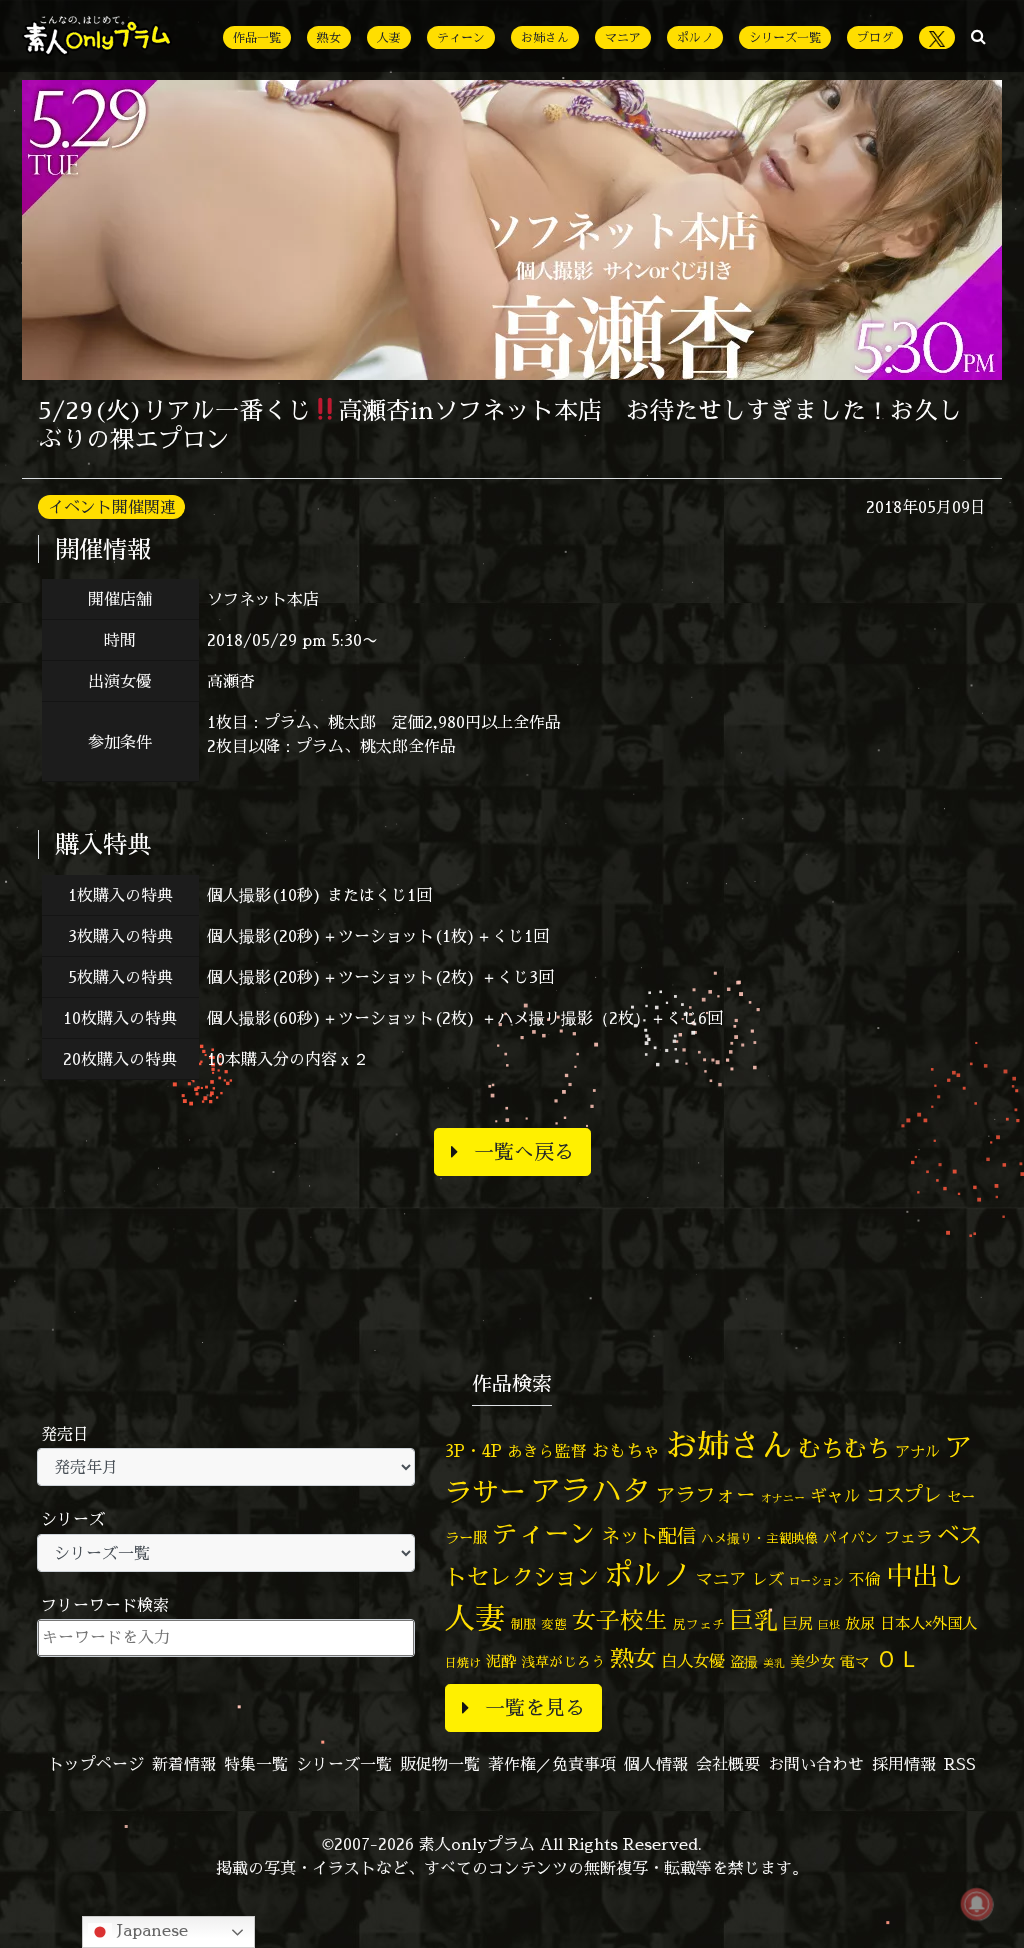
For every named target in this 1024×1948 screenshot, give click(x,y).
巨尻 (798, 1623)
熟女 (329, 37)
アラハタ (591, 1491)
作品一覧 (257, 37)
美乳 (774, 1663)
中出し (925, 1575)
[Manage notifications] (977, 1904)
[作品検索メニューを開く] (978, 36)
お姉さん (545, 37)
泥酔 (501, 1661)
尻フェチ (699, 1624)
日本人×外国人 (928, 1623)
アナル (917, 1451)
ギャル (835, 1495)
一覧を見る (535, 1707)
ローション (816, 1581)
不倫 (865, 1579)
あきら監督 (547, 1451)
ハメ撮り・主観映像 (759, 1538)
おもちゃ (626, 1450)
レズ (768, 1579)
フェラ (908, 1536)
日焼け (463, 1662)
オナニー (783, 1497)
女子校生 (620, 1620)
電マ (855, 1661)
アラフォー (706, 1494)
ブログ (875, 37)
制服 (523, 1624)
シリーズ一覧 (785, 37)
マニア (623, 37)
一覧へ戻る (524, 1151)
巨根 (829, 1625)
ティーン (461, 37)
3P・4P (473, 1450)
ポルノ (695, 37)
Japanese (150, 1930)
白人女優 (693, 1661)
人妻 (389, 37)
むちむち (844, 1448)
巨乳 (754, 1620)
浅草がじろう (563, 1661)
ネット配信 (648, 1535)
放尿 (860, 1623)
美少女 (812, 1661)
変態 (554, 1624)
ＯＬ (898, 1658)
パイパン (851, 1537)
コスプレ (904, 1495)
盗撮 (744, 1662)
